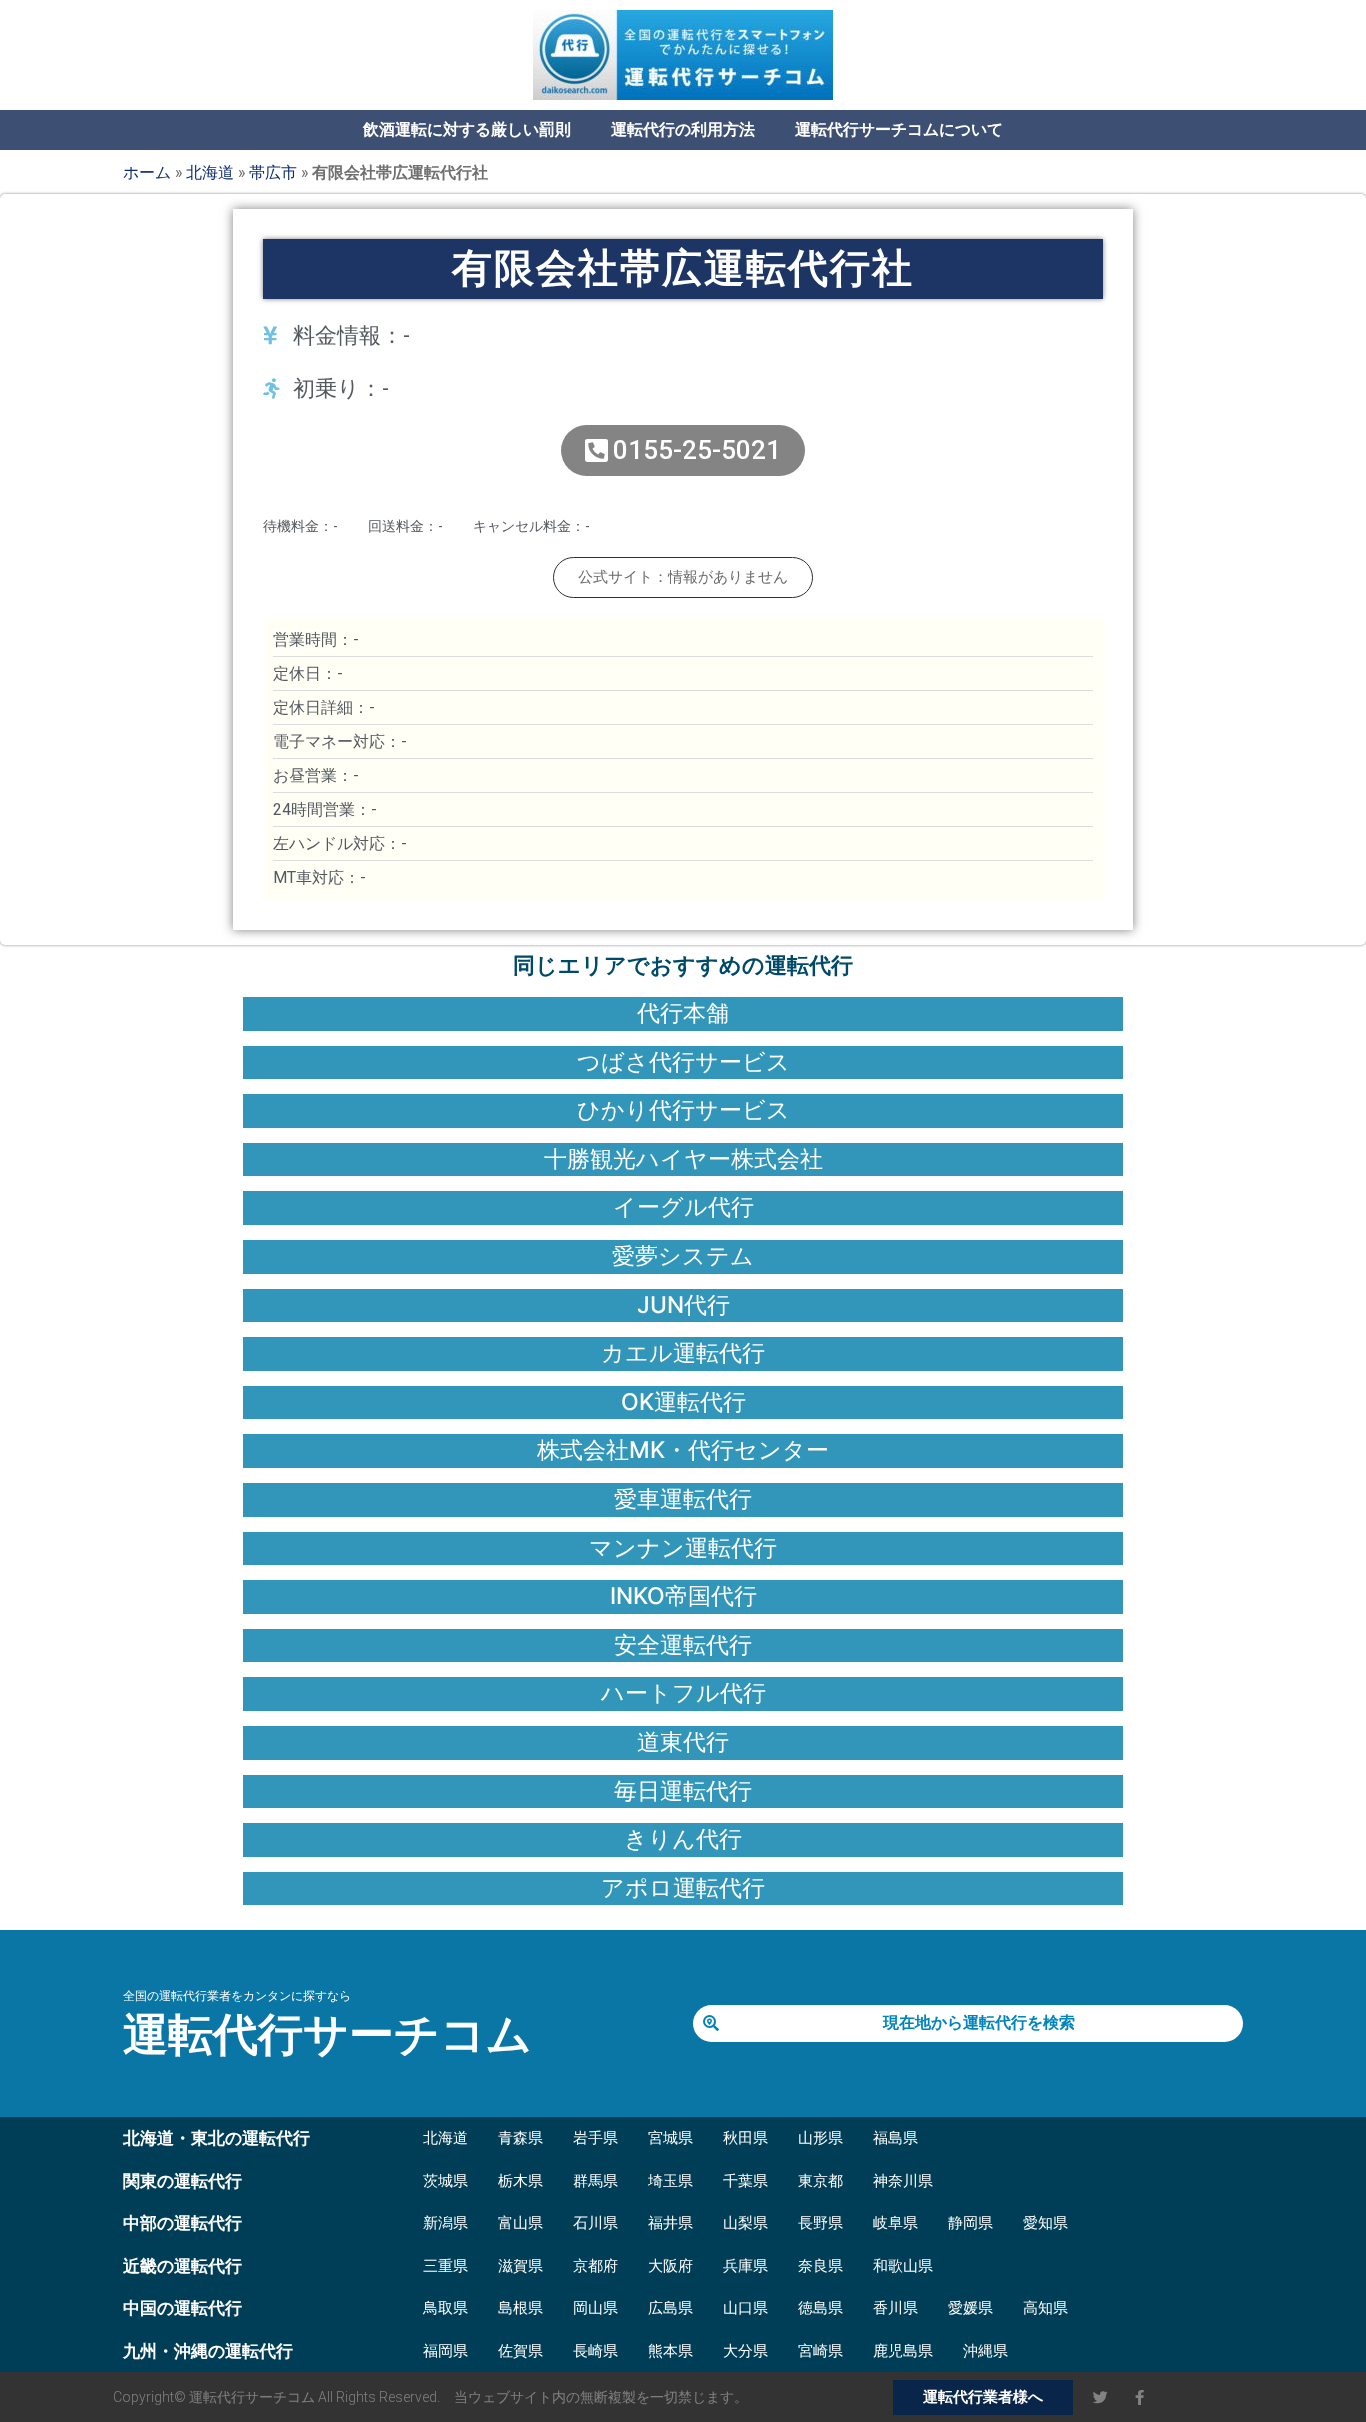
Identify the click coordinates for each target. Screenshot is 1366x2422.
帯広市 (273, 171)
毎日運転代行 (683, 1791)
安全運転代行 (683, 1645)
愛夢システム (683, 1256)
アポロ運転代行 (683, 1888)
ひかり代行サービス (683, 1110)
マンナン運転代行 (683, 1548)
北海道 (210, 171)
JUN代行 (683, 1305)
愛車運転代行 (683, 1499)
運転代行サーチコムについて (899, 129)
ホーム (147, 171)
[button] (683, 577)
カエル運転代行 (683, 1353)
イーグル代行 (683, 1207)
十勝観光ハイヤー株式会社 (683, 1159)
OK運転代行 (683, 1402)
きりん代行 (683, 1839)
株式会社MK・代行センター (683, 1450)
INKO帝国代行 (683, 1596)
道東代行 (683, 1742)
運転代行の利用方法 (683, 129)
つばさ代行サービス (683, 1062)
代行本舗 (683, 1013)
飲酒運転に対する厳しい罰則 (467, 129)
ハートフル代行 (683, 1693)
